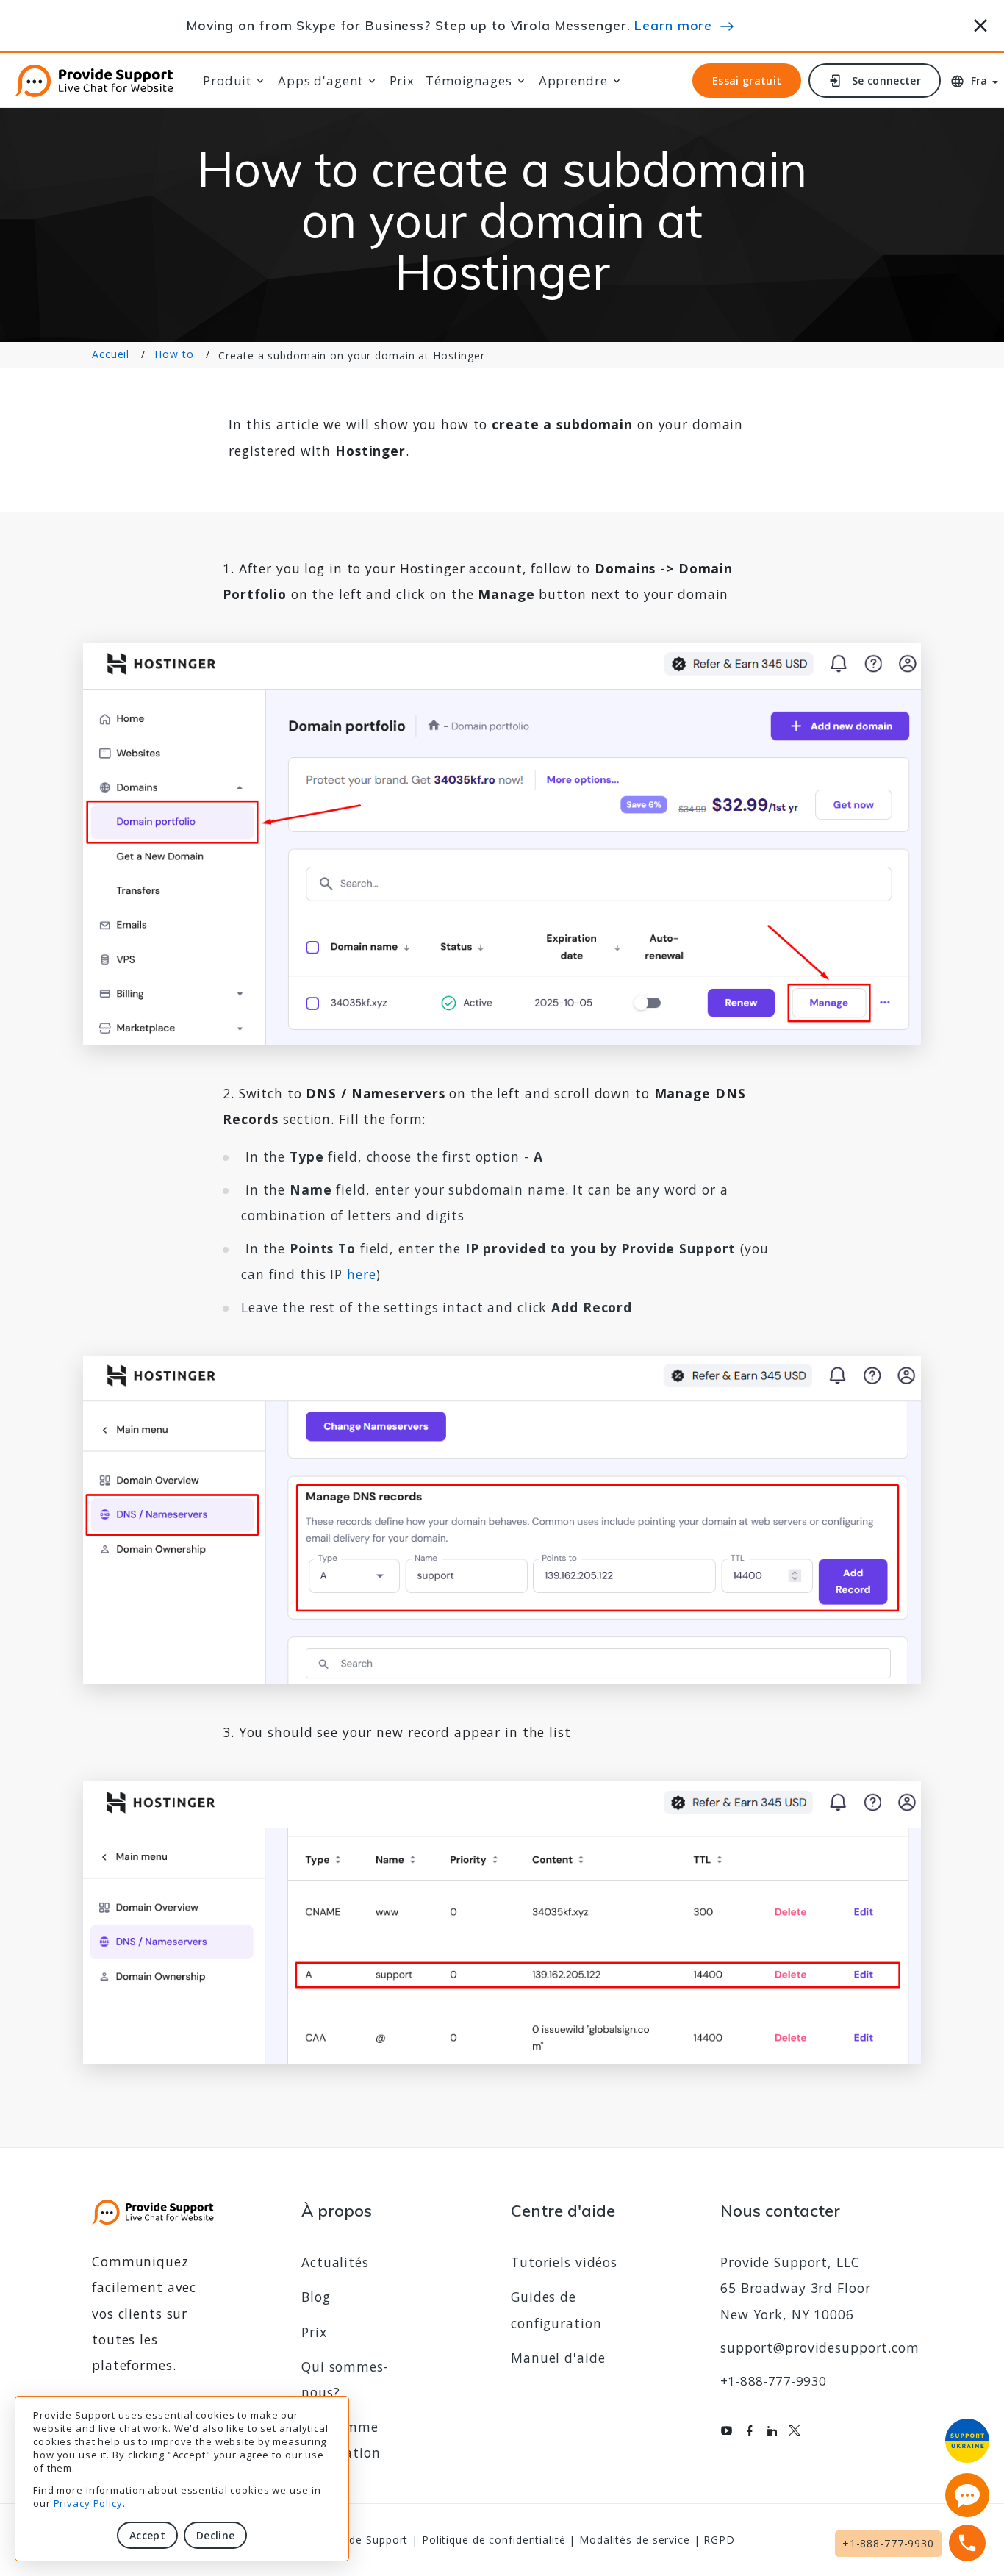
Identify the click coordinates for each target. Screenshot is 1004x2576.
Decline (215, 2535)
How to (174, 354)
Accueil (111, 354)
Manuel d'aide (558, 2358)
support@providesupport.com (820, 2347)
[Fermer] (981, 23)
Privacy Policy (88, 2503)
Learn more (673, 25)
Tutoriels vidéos (564, 2262)
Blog (316, 2297)
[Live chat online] (967, 2495)
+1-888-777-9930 (773, 2381)
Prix (402, 81)
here (362, 1274)
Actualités (335, 2262)
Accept (147, 2535)
